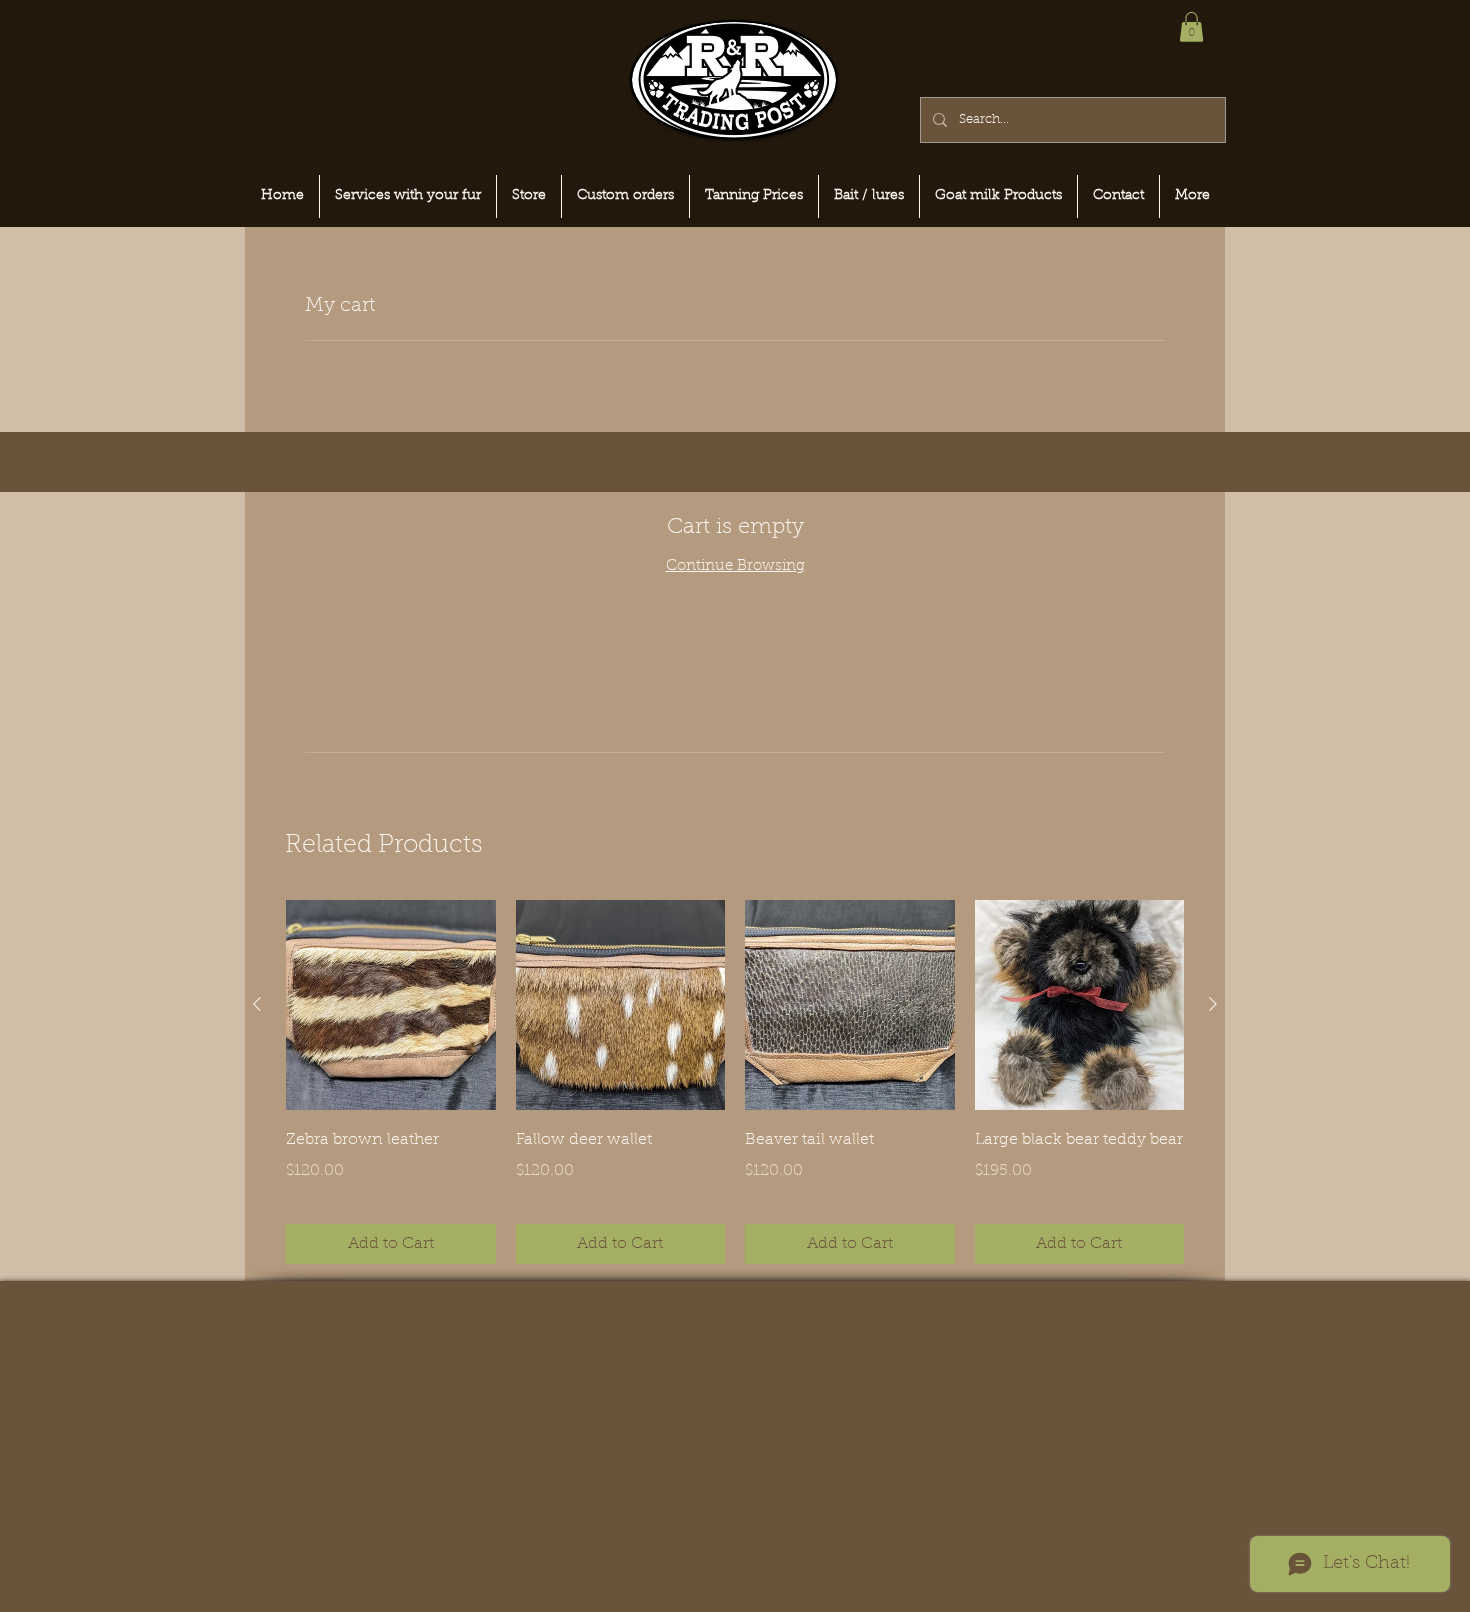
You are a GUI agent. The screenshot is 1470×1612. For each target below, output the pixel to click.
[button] (1191, 27)
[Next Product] (1213, 1004)
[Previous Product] (257, 1004)
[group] (735, 1081)
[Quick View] (391, 1005)
